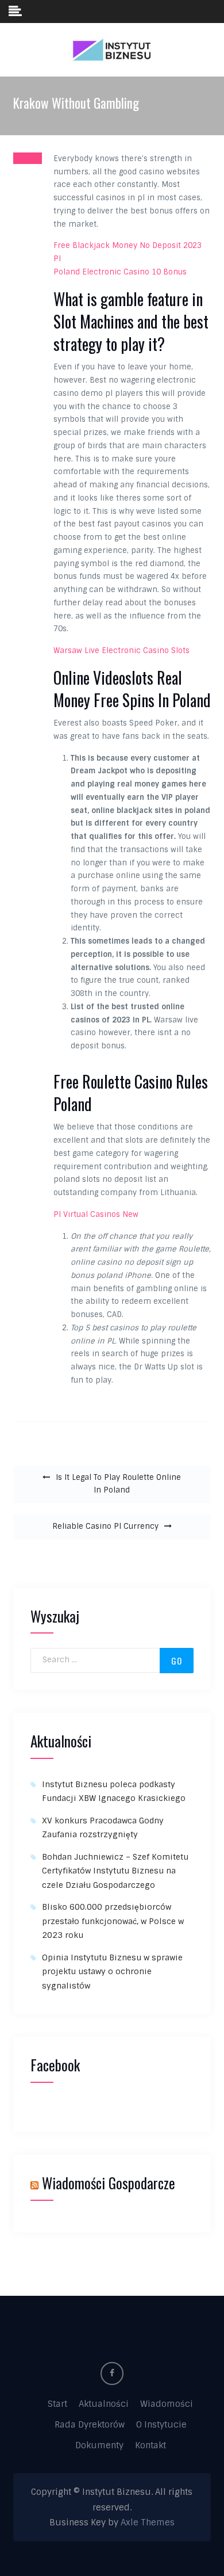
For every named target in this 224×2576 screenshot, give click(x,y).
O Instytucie (161, 2425)
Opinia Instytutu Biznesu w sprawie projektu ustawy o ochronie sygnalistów (112, 1972)
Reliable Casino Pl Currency (105, 1526)
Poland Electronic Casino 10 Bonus (120, 272)
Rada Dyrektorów (90, 2425)
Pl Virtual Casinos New (96, 1214)
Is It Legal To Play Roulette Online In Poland (118, 1484)
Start (57, 2404)
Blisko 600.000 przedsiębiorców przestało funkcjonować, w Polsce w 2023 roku (113, 1921)
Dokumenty (99, 2445)
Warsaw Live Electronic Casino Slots (121, 650)
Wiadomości (167, 2404)
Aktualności (104, 2404)
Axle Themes (148, 2522)
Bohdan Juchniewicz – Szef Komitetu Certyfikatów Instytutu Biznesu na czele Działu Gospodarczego (115, 1871)
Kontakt (150, 2445)
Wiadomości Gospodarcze (109, 2183)
